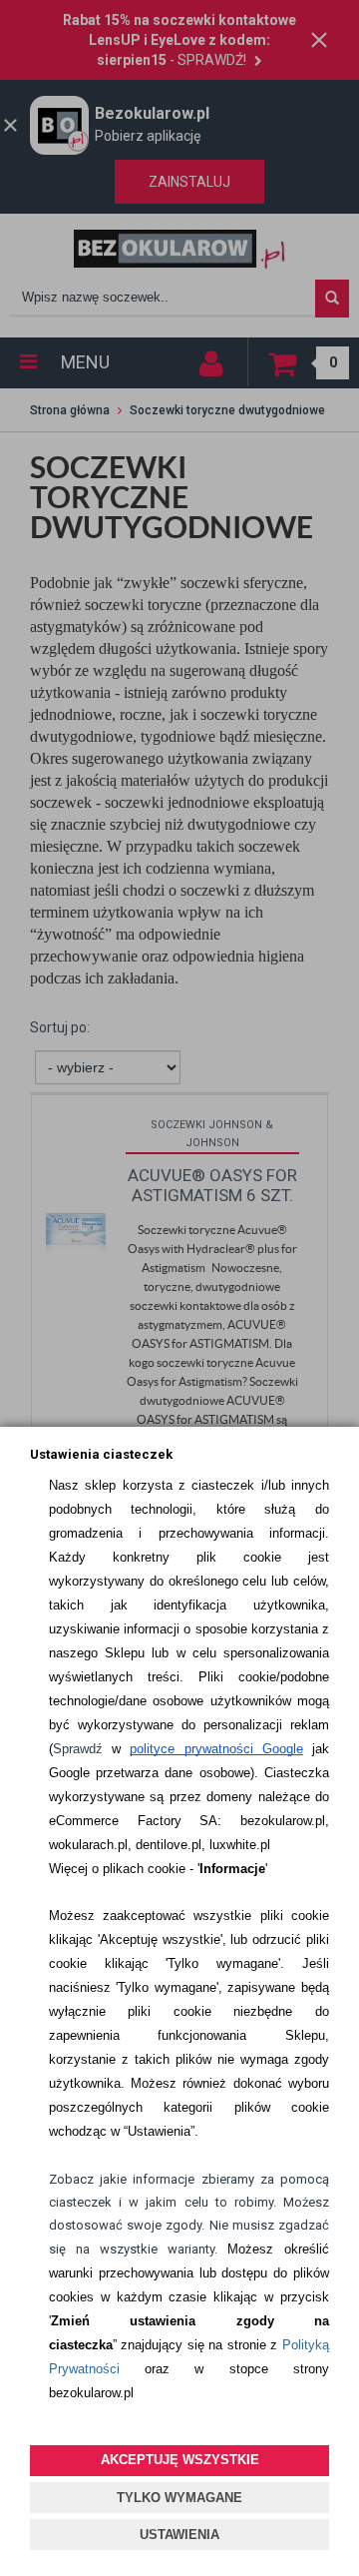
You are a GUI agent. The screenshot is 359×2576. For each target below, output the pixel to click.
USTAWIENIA (179, 2535)
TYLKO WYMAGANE (179, 2498)
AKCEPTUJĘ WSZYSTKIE (180, 2460)
